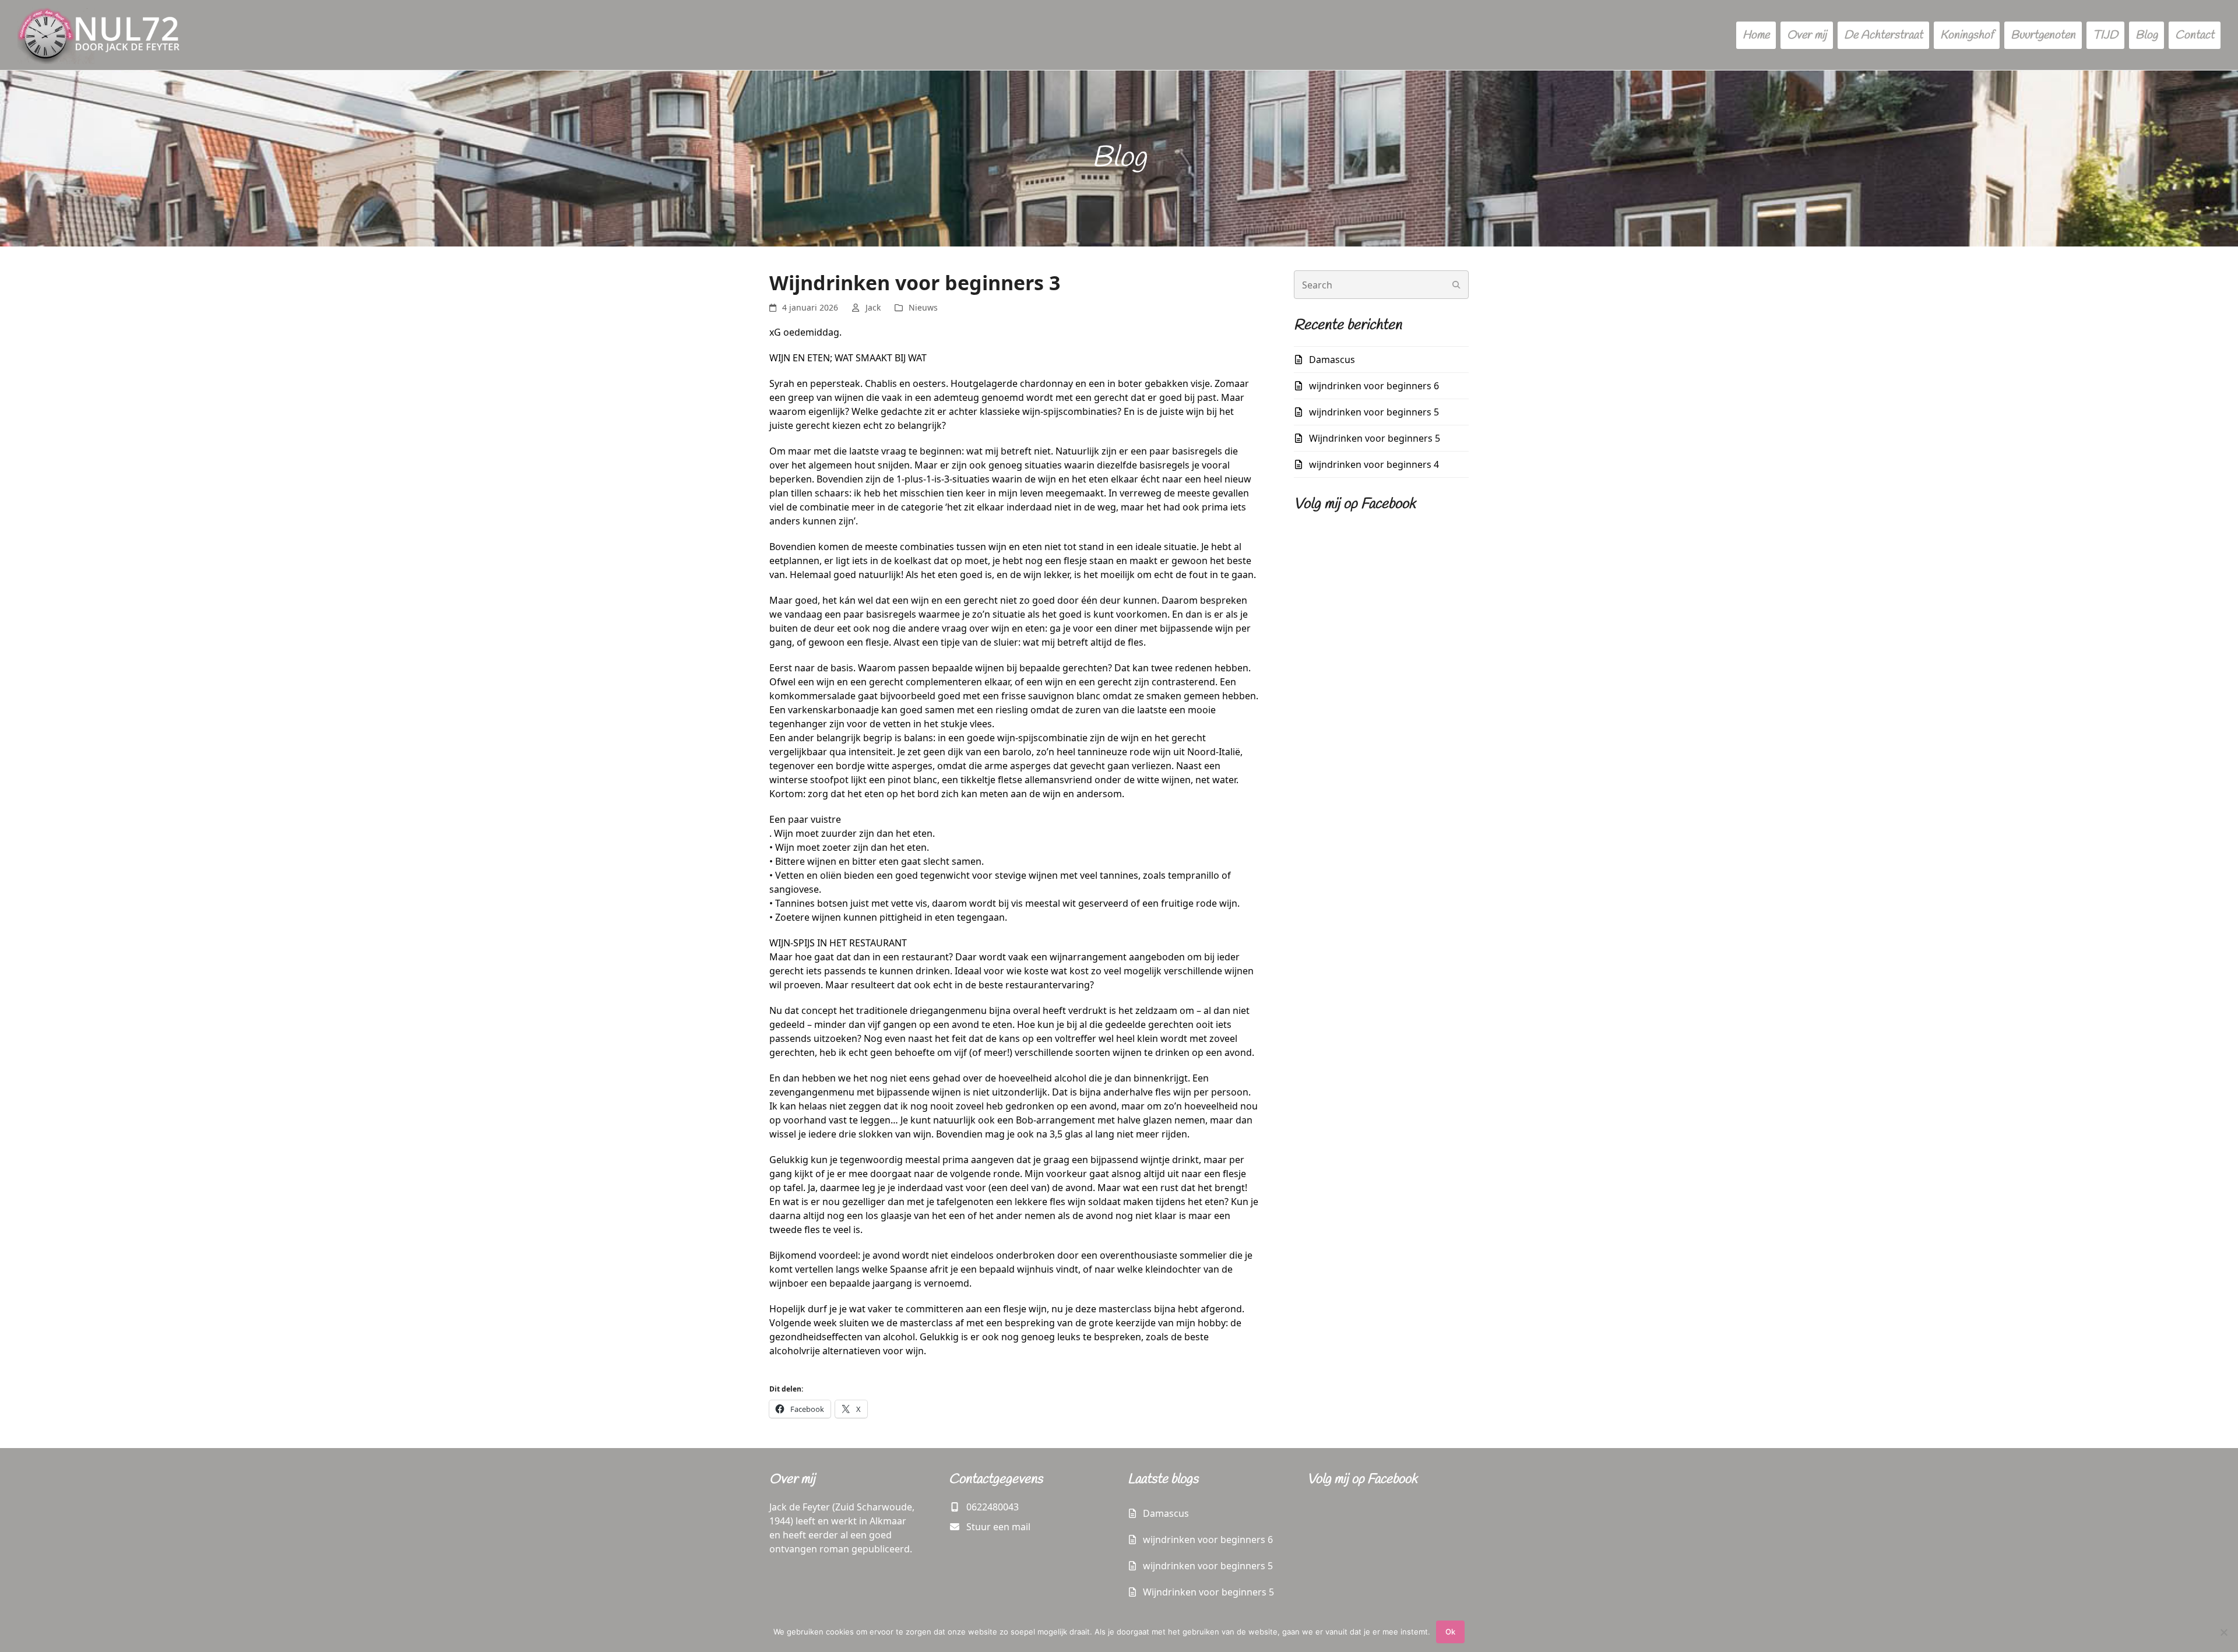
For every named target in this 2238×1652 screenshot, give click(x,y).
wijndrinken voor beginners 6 (1374, 386)
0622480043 (993, 1507)
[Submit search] (1456, 285)
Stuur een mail (998, 1527)
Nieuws (923, 307)
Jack (873, 307)
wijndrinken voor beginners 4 (1374, 464)
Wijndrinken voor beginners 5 (1375, 438)
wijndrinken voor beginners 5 (1374, 412)
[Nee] (2223, 1632)
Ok (1450, 1632)
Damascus (1332, 360)
